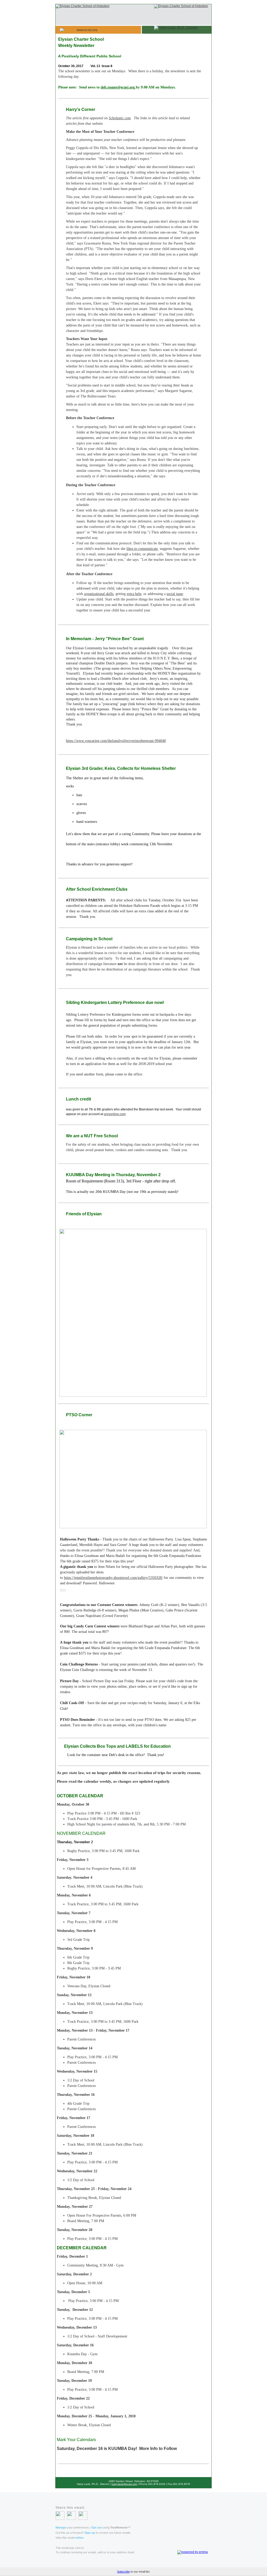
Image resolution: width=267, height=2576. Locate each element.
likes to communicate (142, 549)
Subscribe (123, 2572)
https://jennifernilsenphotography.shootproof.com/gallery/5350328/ (113, 1578)
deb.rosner (109, 87)
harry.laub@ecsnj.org (124, 2484)
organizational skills (99, 594)
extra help (134, 594)
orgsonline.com (115, 1114)
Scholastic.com (120, 118)
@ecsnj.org (126, 87)
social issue (175, 594)
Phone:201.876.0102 (152, 2484)
